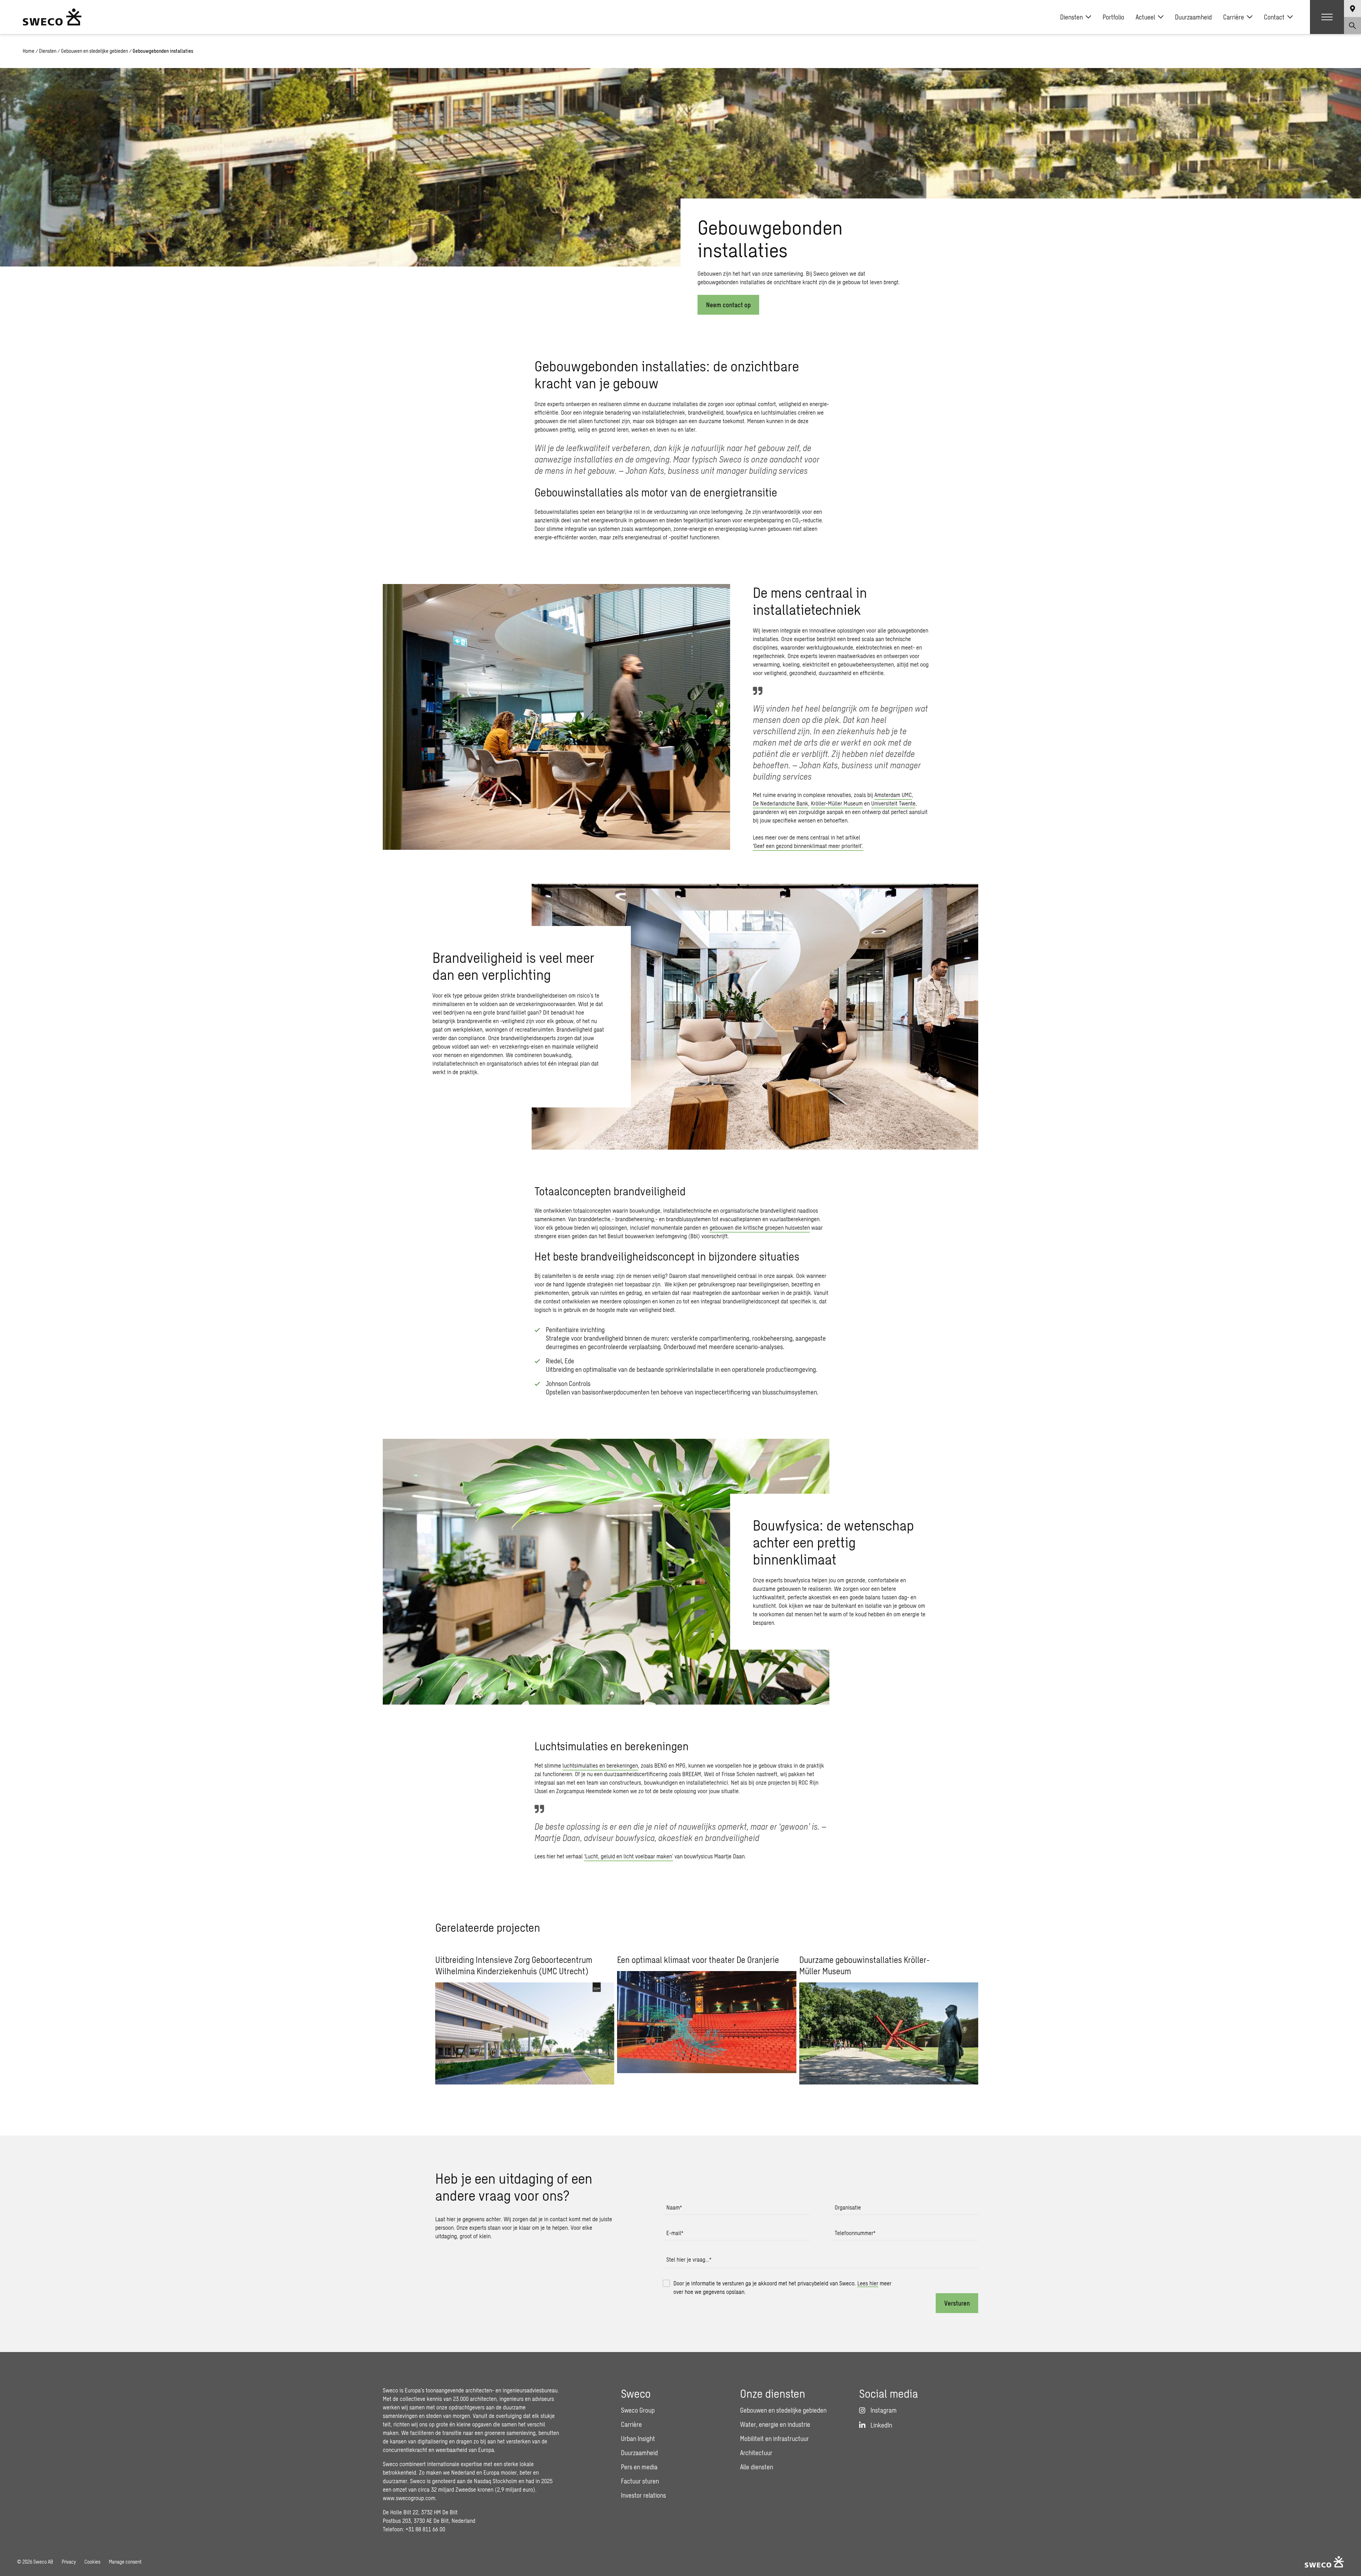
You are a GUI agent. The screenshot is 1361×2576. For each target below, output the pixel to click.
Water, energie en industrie (775, 2424)
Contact (1274, 17)
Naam (674, 2207)
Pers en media (639, 2467)
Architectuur (756, 2453)
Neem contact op (728, 305)
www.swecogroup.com (409, 2498)
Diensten (1071, 17)
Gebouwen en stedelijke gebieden (94, 51)
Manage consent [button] (125, 2562)
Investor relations (643, 2495)
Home (29, 51)
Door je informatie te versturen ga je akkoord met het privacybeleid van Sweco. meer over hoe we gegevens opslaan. (782, 2287)
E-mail (675, 2233)
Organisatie (848, 2207)
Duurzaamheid (1193, 17)
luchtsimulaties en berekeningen (600, 1765)
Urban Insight (638, 2438)
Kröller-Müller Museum (837, 803)
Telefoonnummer (855, 2233)
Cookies (92, 2562)
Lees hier (868, 2283)
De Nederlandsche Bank (780, 803)
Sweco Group (638, 2410)
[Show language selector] (1352, 9)
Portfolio (1113, 17)
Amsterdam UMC (893, 795)
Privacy (69, 2562)
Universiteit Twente (893, 803)
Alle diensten (757, 2467)
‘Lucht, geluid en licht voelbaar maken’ (629, 1856)
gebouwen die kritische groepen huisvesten (760, 1227)
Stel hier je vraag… (689, 2259)
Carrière (1234, 17)
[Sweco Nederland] (52, 17)
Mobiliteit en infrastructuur (774, 2438)
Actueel (1145, 17)
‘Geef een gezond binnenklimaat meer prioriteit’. (808, 846)
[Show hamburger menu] (1327, 17)
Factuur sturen (640, 2481)
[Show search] (1352, 26)
